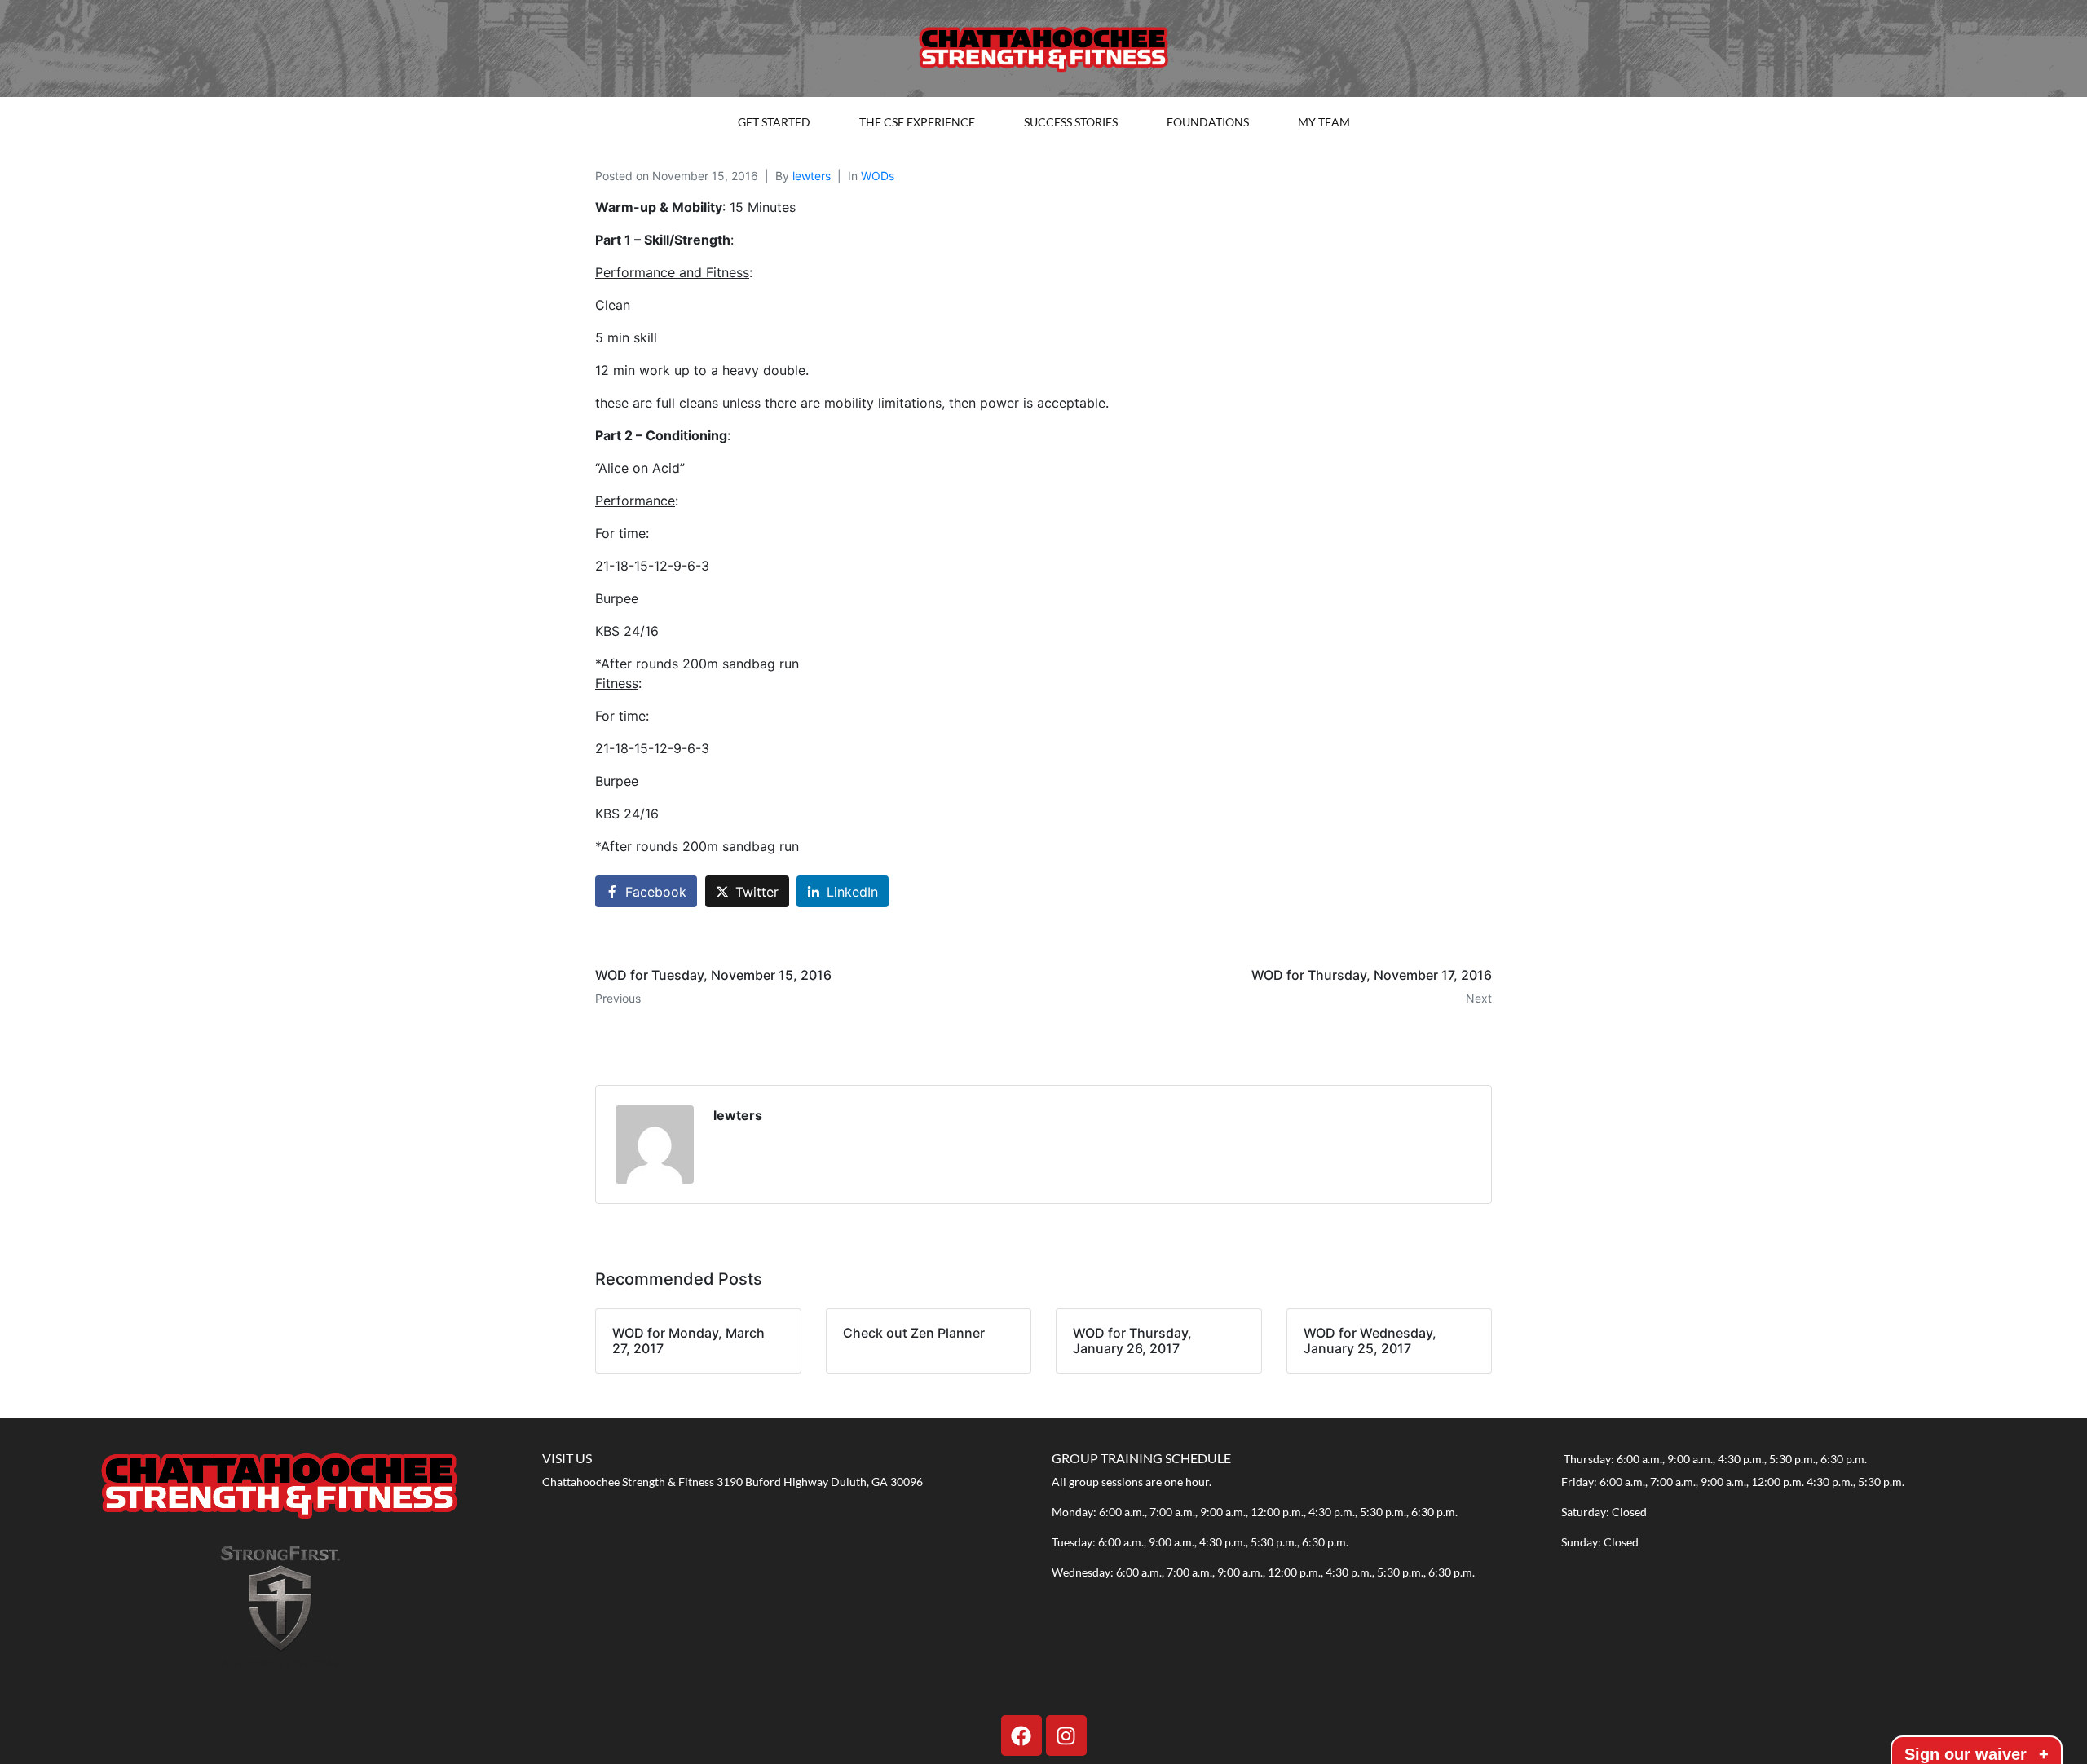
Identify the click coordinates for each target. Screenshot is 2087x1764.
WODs (878, 176)
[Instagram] (1066, 1735)
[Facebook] (1021, 1735)
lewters (812, 176)
